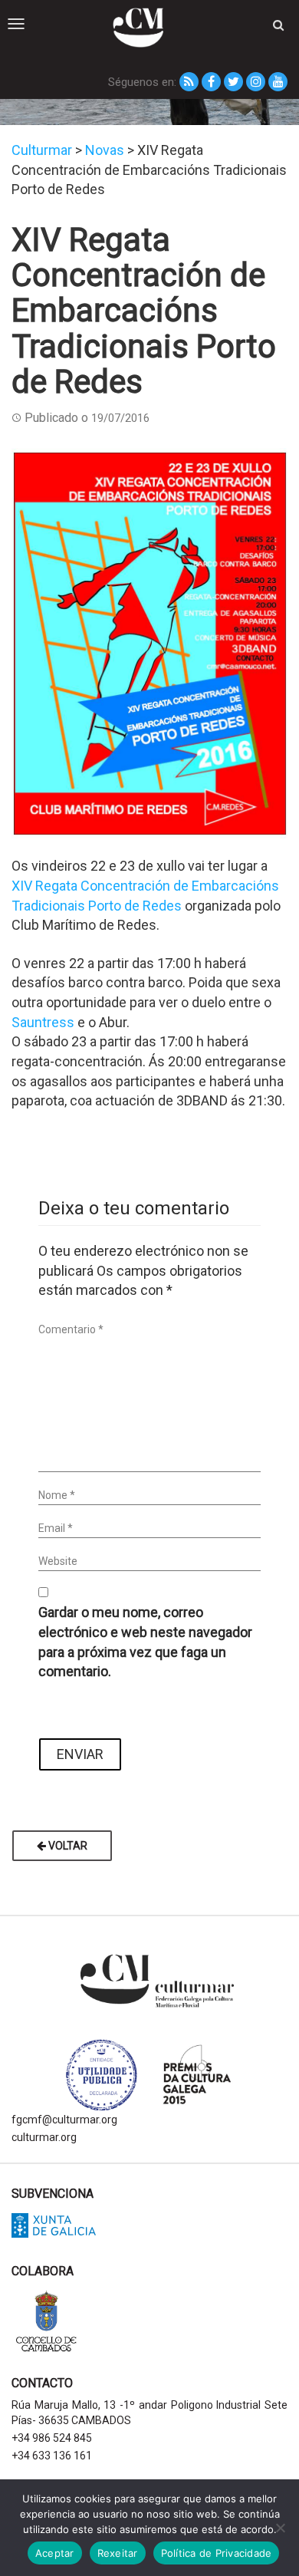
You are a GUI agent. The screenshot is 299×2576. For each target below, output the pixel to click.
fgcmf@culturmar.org (64, 2120)
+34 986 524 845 (52, 2438)
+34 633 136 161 (52, 2456)
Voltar (67, 1846)
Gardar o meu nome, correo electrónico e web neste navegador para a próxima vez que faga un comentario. (145, 1642)
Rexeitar (118, 2553)
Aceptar (55, 2553)
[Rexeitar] (280, 2528)
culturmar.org (44, 2137)
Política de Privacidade (217, 2553)
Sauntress (43, 1022)
